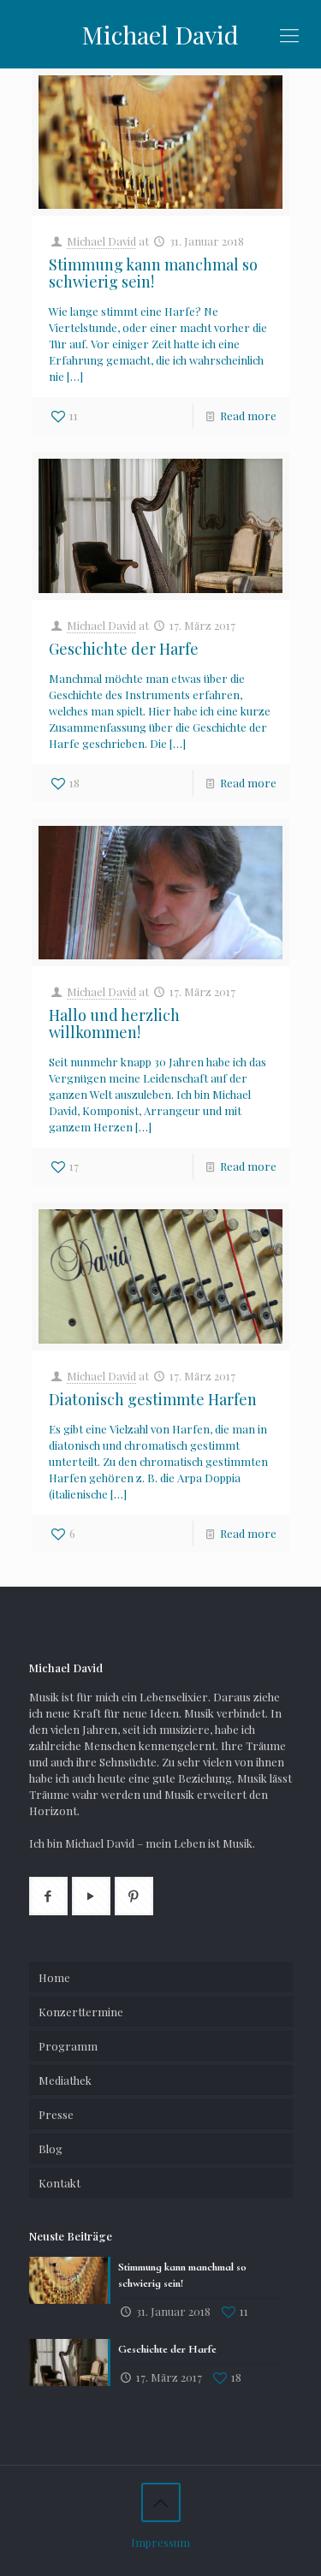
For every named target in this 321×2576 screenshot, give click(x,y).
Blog (51, 2149)
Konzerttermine (81, 2012)
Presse (56, 2114)
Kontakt (59, 2183)
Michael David (160, 34)
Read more (248, 415)
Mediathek (65, 2080)
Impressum (160, 2542)
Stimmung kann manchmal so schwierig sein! (153, 273)
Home (54, 1977)
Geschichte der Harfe (124, 649)
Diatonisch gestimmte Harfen (153, 1399)
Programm (68, 2046)
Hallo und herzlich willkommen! (114, 1024)
